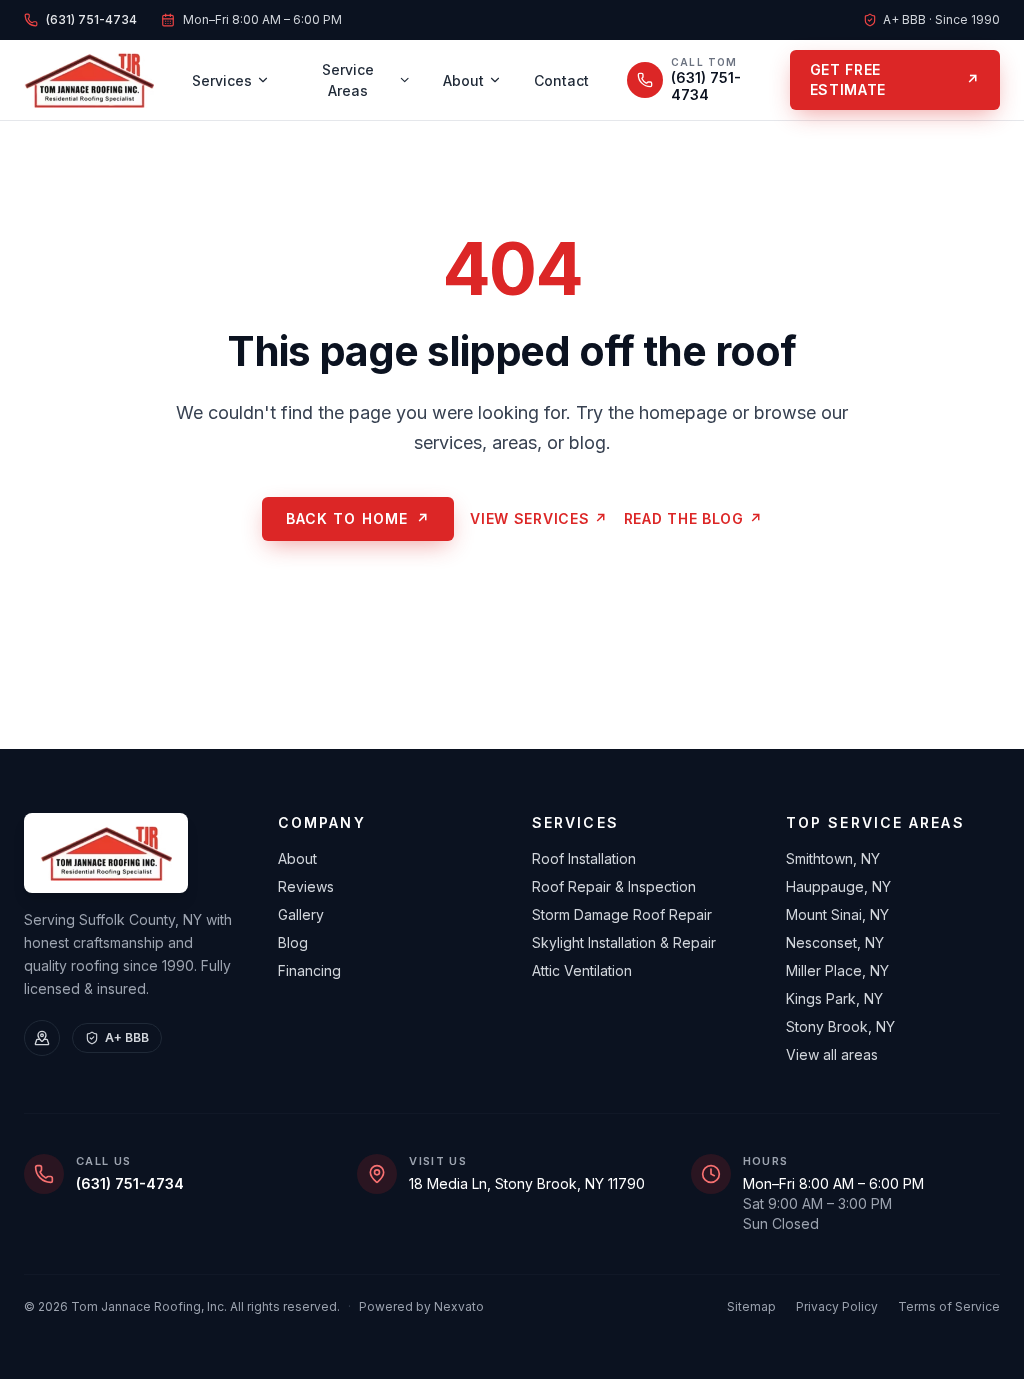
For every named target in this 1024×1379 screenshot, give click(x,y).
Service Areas (348, 80)
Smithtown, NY (833, 858)
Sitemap (751, 1306)
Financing (309, 970)
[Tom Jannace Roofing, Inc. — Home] (89, 80)
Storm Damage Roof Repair (622, 914)
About (463, 80)
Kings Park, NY (834, 998)
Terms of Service (949, 1306)
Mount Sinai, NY (837, 914)
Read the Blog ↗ (693, 518)
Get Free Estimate (895, 79)
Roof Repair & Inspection (614, 886)
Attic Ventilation (582, 970)
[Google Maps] (42, 1038)
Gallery (301, 914)
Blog (293, 942)
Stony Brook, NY (840, 1026)
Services (222, 80)
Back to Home (358, 518)
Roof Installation (584, 858)
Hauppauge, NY (838, 886)
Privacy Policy (837, 1306)
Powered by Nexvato (421, 1306)
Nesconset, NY (835, 942)
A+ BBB (127, 1037)
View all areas (832, 1054)
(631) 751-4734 (130, 1183)
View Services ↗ (539, 518)
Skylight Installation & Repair (624, 942)
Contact (561, 80)
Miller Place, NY (837, 970)
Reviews (306, 886)
